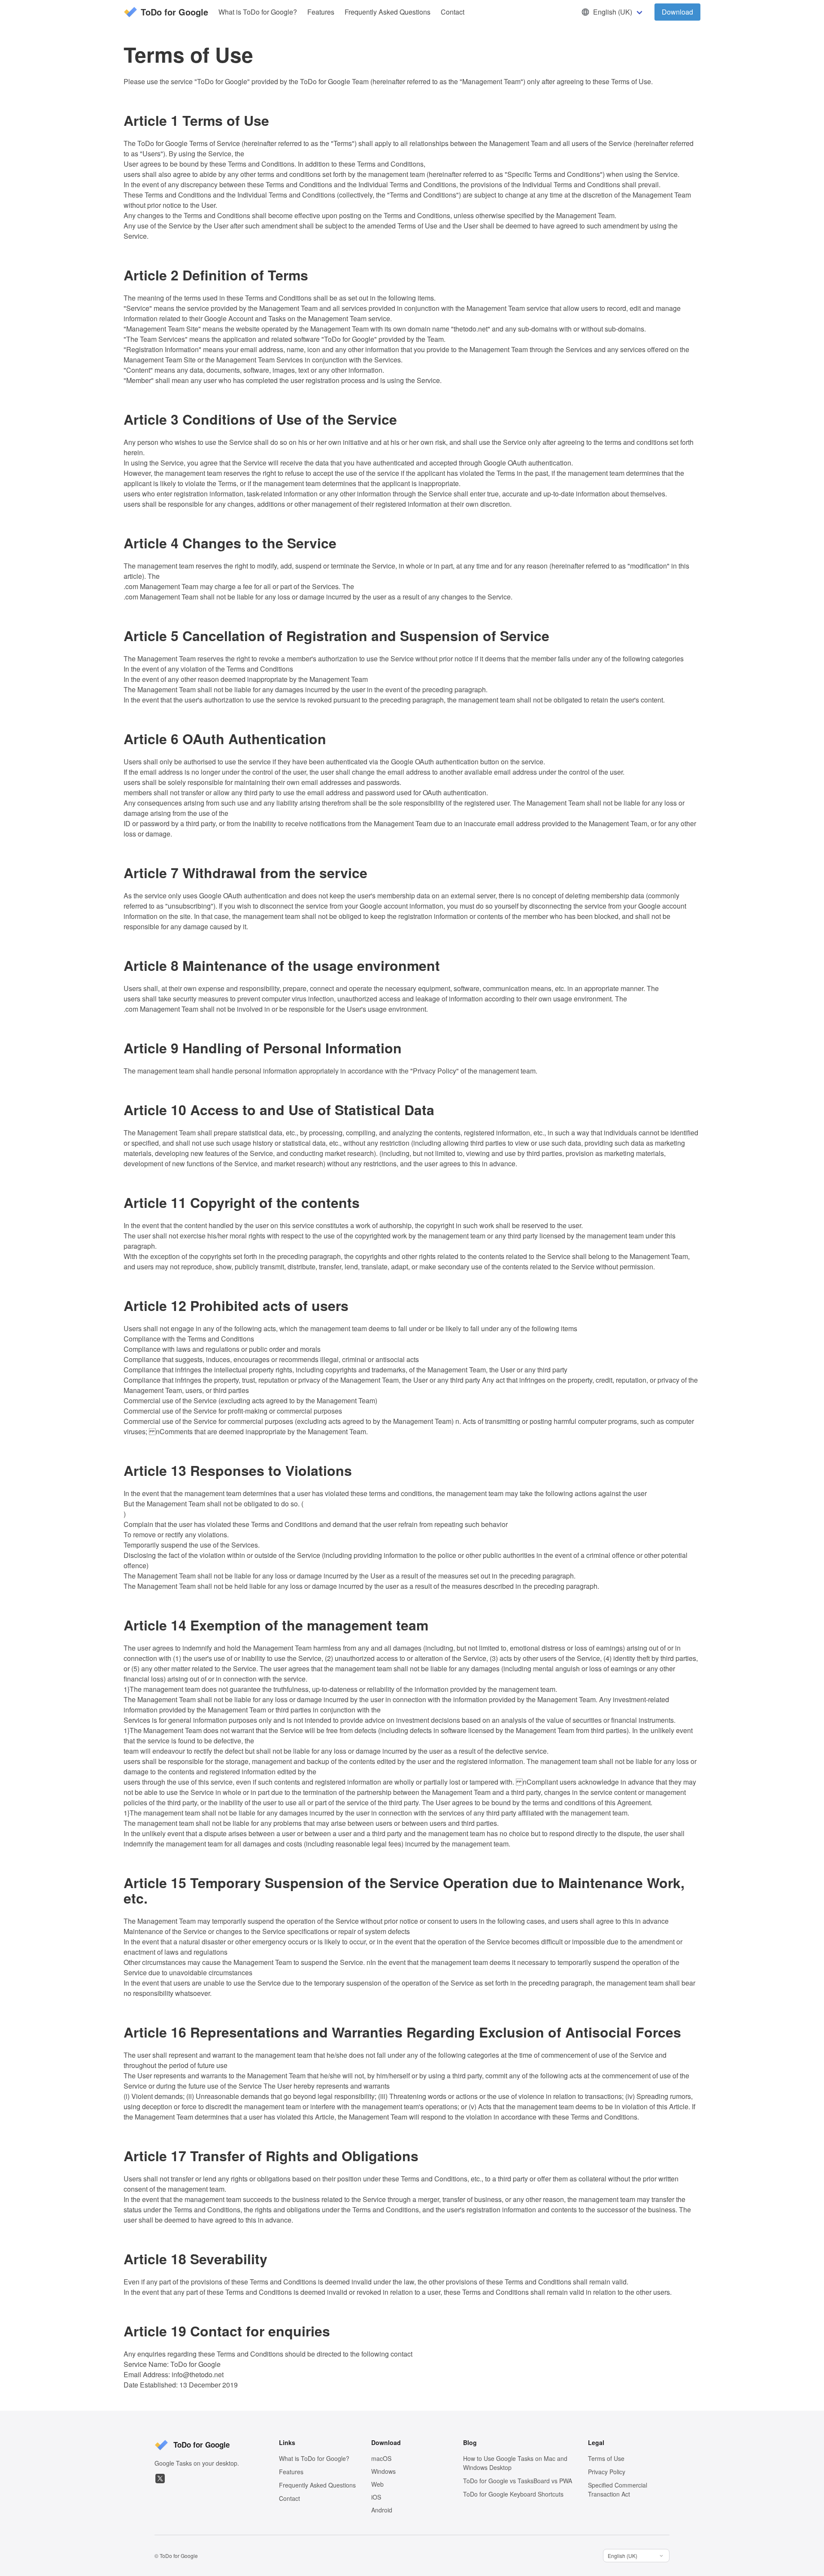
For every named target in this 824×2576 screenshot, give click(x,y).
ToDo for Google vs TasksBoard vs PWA (518, 2481)
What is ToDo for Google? (258, 12)
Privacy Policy (607, 2472)
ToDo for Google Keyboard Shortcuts (513, 2494)
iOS (376, 2497)
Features (321, 12)
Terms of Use (606, 2458)
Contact (453, 12)
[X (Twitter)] (160, 2479)
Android (382, 2510)
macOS (381, 2458)
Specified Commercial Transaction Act (618, 2489)
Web (377, 2484)
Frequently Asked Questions (388, 12)
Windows (383, 2471)
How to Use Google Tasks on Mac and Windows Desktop (515, 2463)
